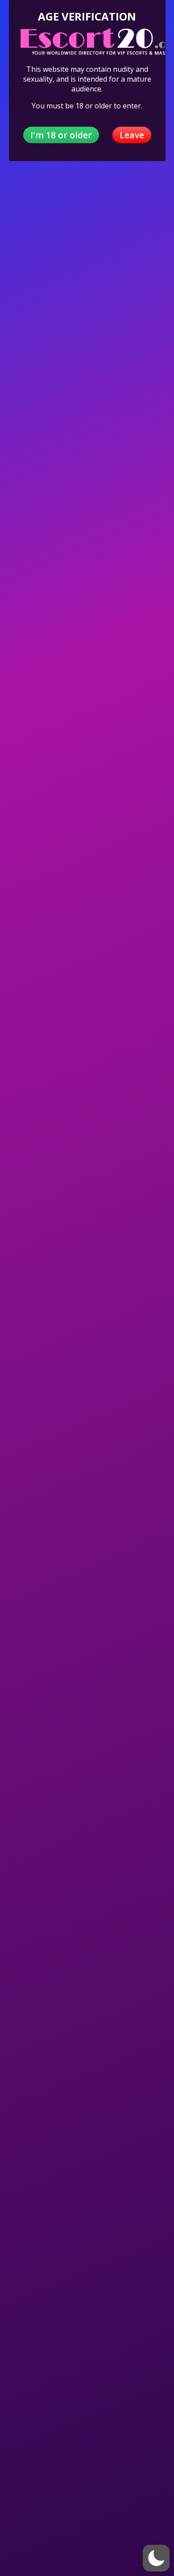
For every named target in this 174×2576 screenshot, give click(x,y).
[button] (156, 2558)
